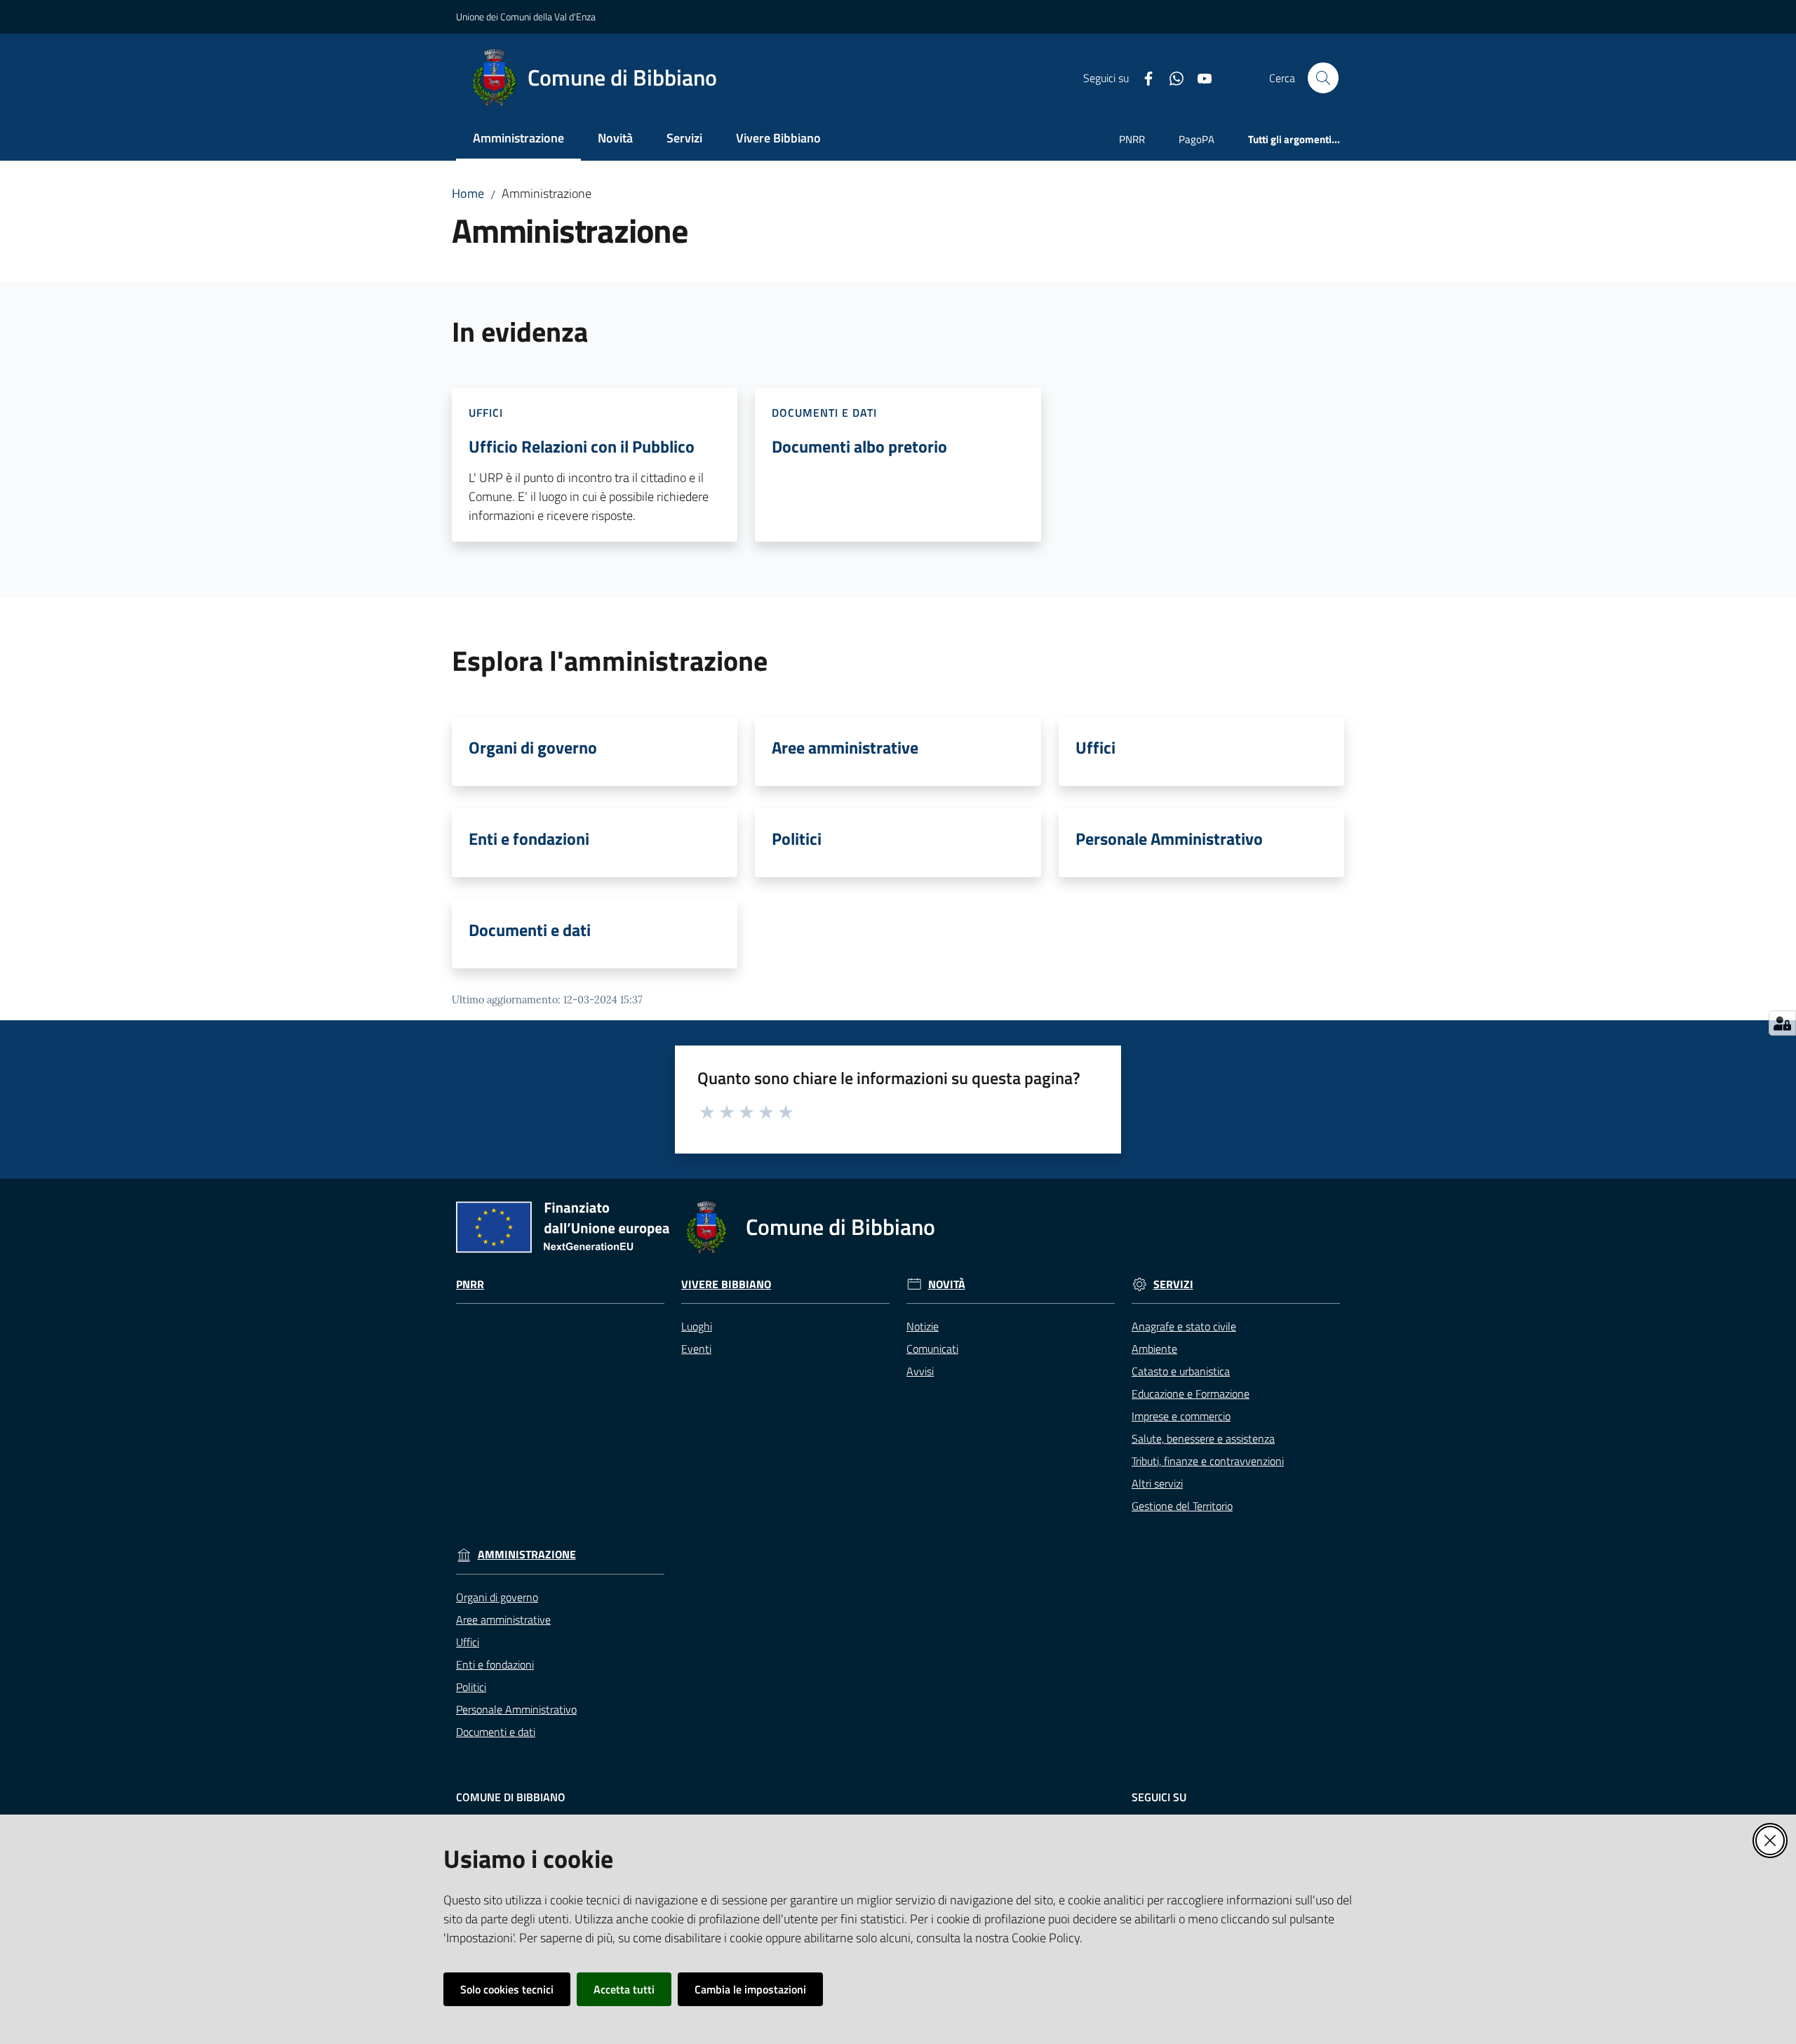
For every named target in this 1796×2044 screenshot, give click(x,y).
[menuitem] (518, 139)
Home (468, 193)
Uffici (1095, 747)
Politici (797, 839)
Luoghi (697, 1326)
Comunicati (932, 1349)
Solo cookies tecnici (507, 1989)
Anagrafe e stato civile (1184, 1326)
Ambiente (1154, 1349)
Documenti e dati (530, 930)
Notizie (923, 1326)
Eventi (696, 1349)
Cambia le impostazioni (750, 1989)
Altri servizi (1157, 1483)
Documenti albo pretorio (859, 446)
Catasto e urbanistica (1181, 1371)
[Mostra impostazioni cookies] (1782, 1023)
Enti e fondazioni (529, 839)
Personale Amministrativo (1169, 839)
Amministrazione (527, 1555)
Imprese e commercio (1181, 1416)
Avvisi (920, 1371)
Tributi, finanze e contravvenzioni (1208, 1461)
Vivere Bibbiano (726, 1284)
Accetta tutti (624, 1989)
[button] (1323, 78)
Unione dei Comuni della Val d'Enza (526, 16)
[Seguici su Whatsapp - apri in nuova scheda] (1171, 77)
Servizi (1173, 1284)
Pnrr (470, 1284)
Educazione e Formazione (1191, 1394)
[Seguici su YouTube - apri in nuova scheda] (1199, 77)
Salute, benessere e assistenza (1203, 1438)
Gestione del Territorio (1182, 1506)
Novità (947, 1284)
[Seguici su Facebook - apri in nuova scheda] (1143, 77)
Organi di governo (533, 747)
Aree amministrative (845, 747)
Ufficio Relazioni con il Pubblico (582, 446)
